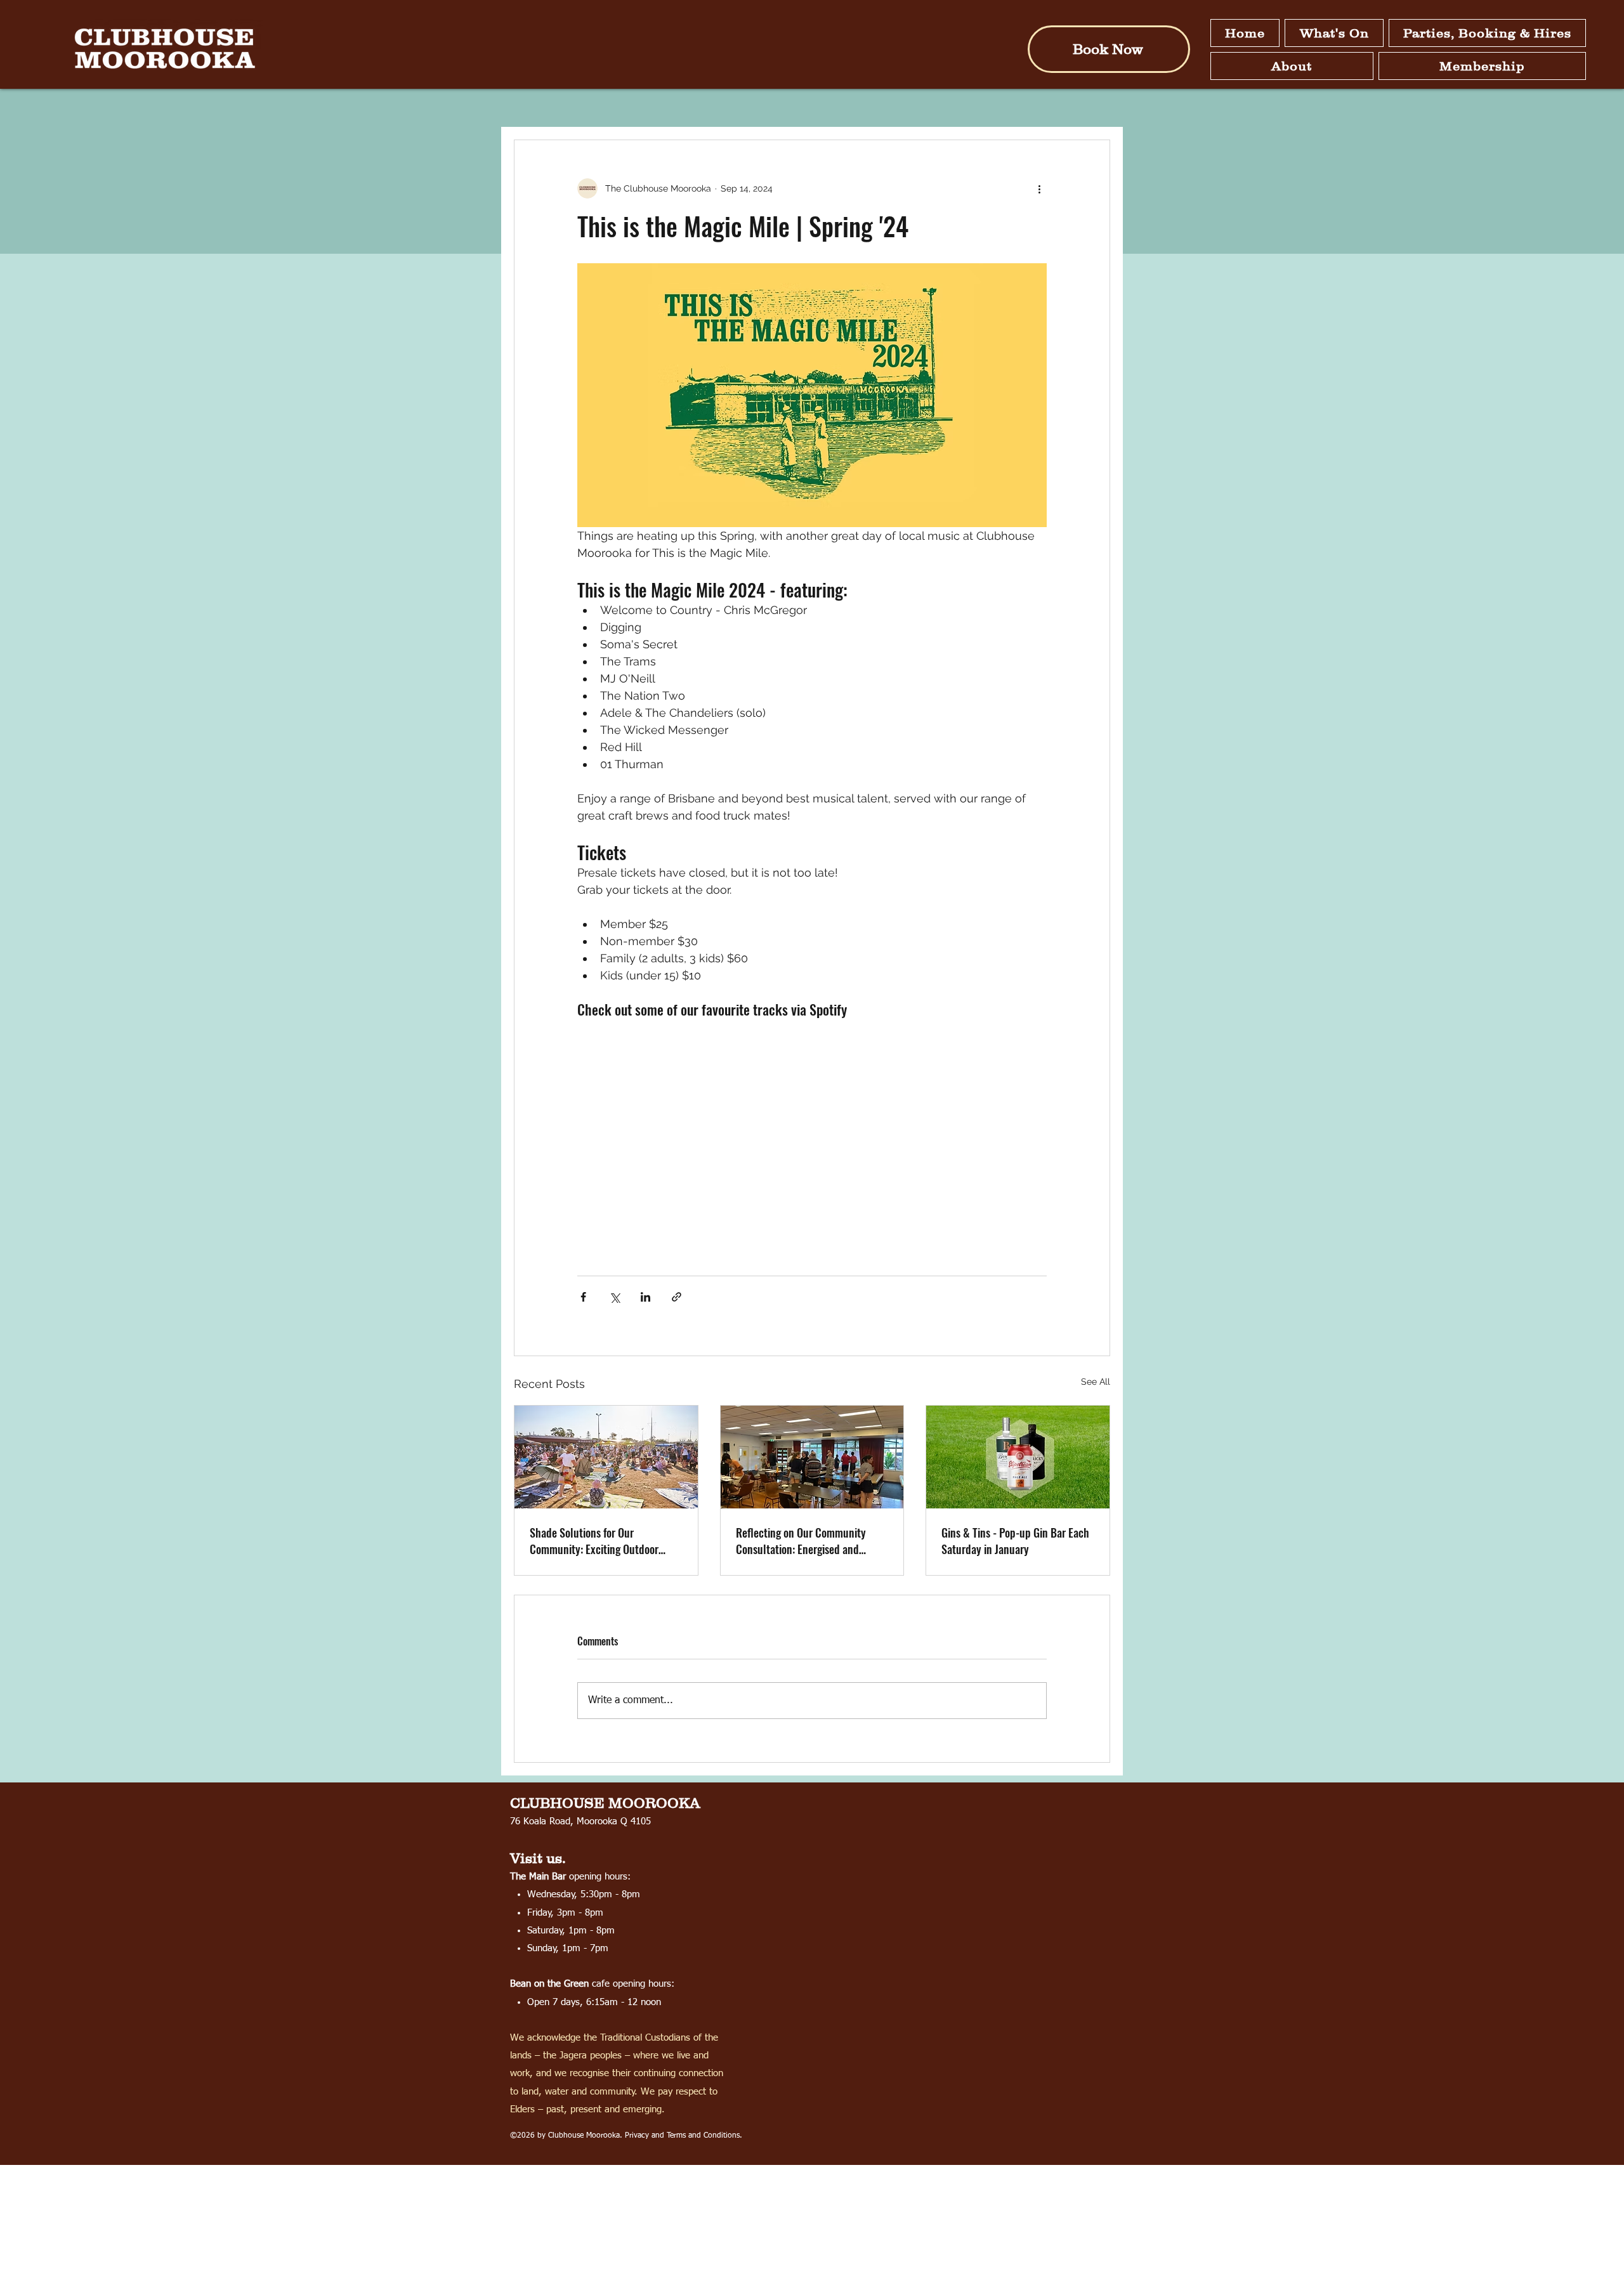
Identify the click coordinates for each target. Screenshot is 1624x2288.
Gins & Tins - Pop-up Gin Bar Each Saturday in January (1015, 1541)
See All (1096, 1382)
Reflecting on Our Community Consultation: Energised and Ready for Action (801, 1541)
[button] (1334, 33)
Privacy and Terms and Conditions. (684, 2136)
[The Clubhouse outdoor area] (606, 1457)
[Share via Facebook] (583, 1297)
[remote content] (812, 1133)
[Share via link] (677, 1297)
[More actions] (1039, 188)
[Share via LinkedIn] (645, 1297)
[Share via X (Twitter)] (614, 1297)
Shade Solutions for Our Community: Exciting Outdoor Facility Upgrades (594, 1541)
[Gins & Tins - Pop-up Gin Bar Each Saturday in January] (1018, 1457)
